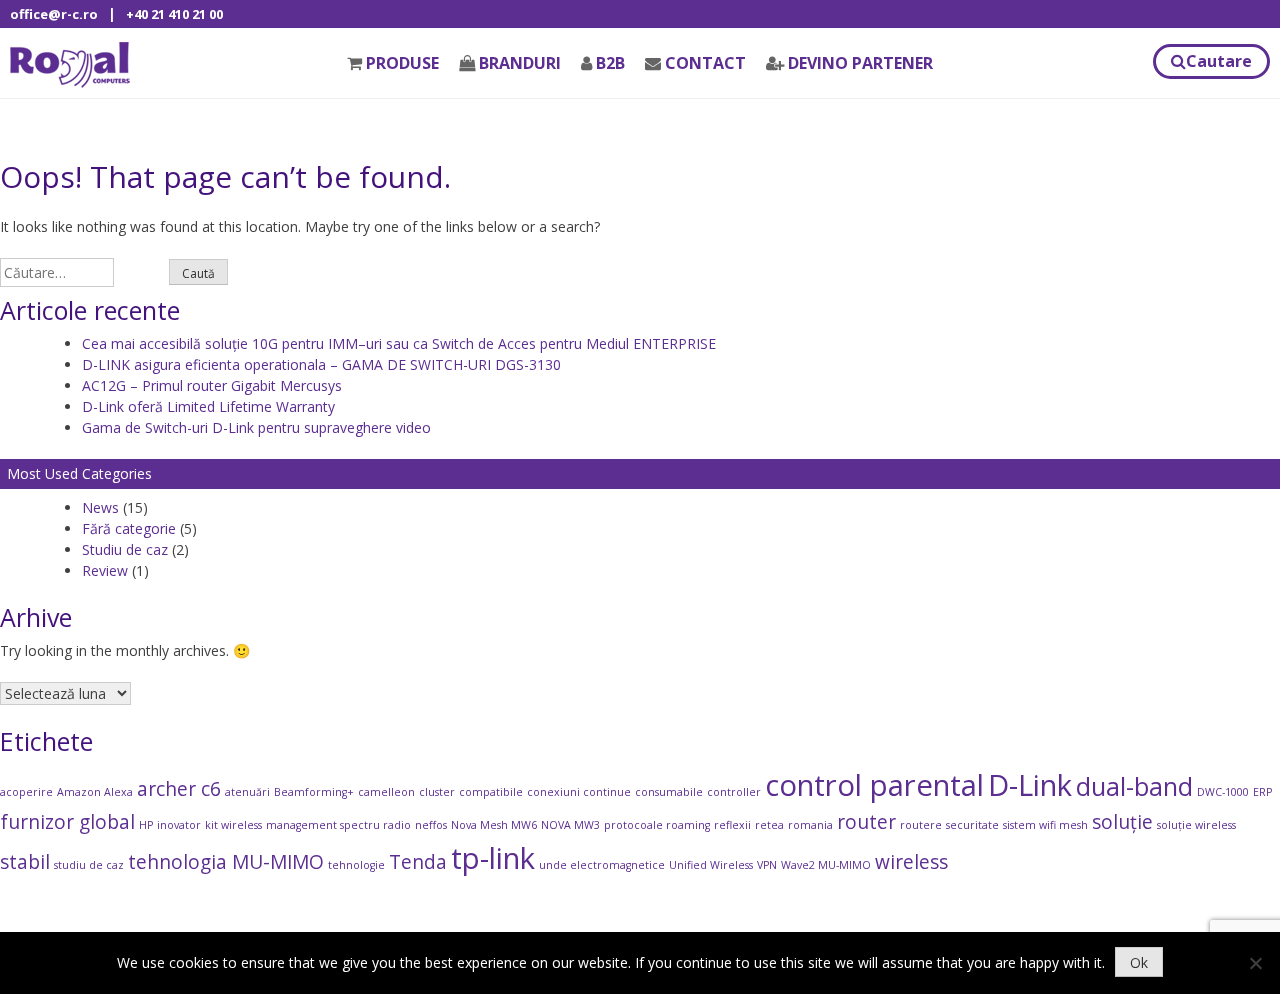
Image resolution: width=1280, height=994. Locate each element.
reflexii (732, 825)
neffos (431, 825)
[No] (1255, 963)
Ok (1139, 962)
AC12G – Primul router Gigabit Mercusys (212, 385)
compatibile (491, 792)
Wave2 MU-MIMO (826, 865)
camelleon (386, 792)
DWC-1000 (1223, 792)
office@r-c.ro (54, 14)
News (100, 507)
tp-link (493, 858)
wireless (911, 862)
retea (769, 825)
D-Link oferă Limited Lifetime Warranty (208, 406)
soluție (1122, 822)
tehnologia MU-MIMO (226, 862)
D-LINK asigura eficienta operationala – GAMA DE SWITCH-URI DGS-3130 (321, 364)
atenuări (247, 792)
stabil (25, 862)
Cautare (1219, 61)
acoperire (26, 792)
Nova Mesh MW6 (494, 825)
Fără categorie (129, 528)
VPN (767, 865)
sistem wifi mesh (1045, 825)
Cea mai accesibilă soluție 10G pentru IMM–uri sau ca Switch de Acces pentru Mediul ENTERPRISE (399, 343)
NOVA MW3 (570, 825)
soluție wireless (1196, 825)
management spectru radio (338, 825)
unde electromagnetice (602, 865)
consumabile (669, 792)
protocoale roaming (657, 825)
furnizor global (67, 822)
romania (810, 825)
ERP (1262, 792)
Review (105, 570)
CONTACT (705, 63)
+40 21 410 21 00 (174, 14)
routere (921, 825)
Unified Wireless (711, 865)
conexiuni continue (579, 792)
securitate (972, 825)
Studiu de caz (125, 549)
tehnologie (356, 865)
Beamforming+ (314, 792)
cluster (437, 792)
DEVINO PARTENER (860, 63)
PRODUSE (402, 63)
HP (146, 825)
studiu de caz (89, 865)
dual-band (1134, 786)
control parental (874, 785)
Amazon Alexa (95, 792)
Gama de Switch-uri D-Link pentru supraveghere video (256, 427)
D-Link (1030, 785)
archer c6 (179, 789)
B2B (610, 63)
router (866, 822)
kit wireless (233, 825)
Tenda (418, 862)
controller (734, 792)
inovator (179, 825)
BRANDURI (520, 63)
